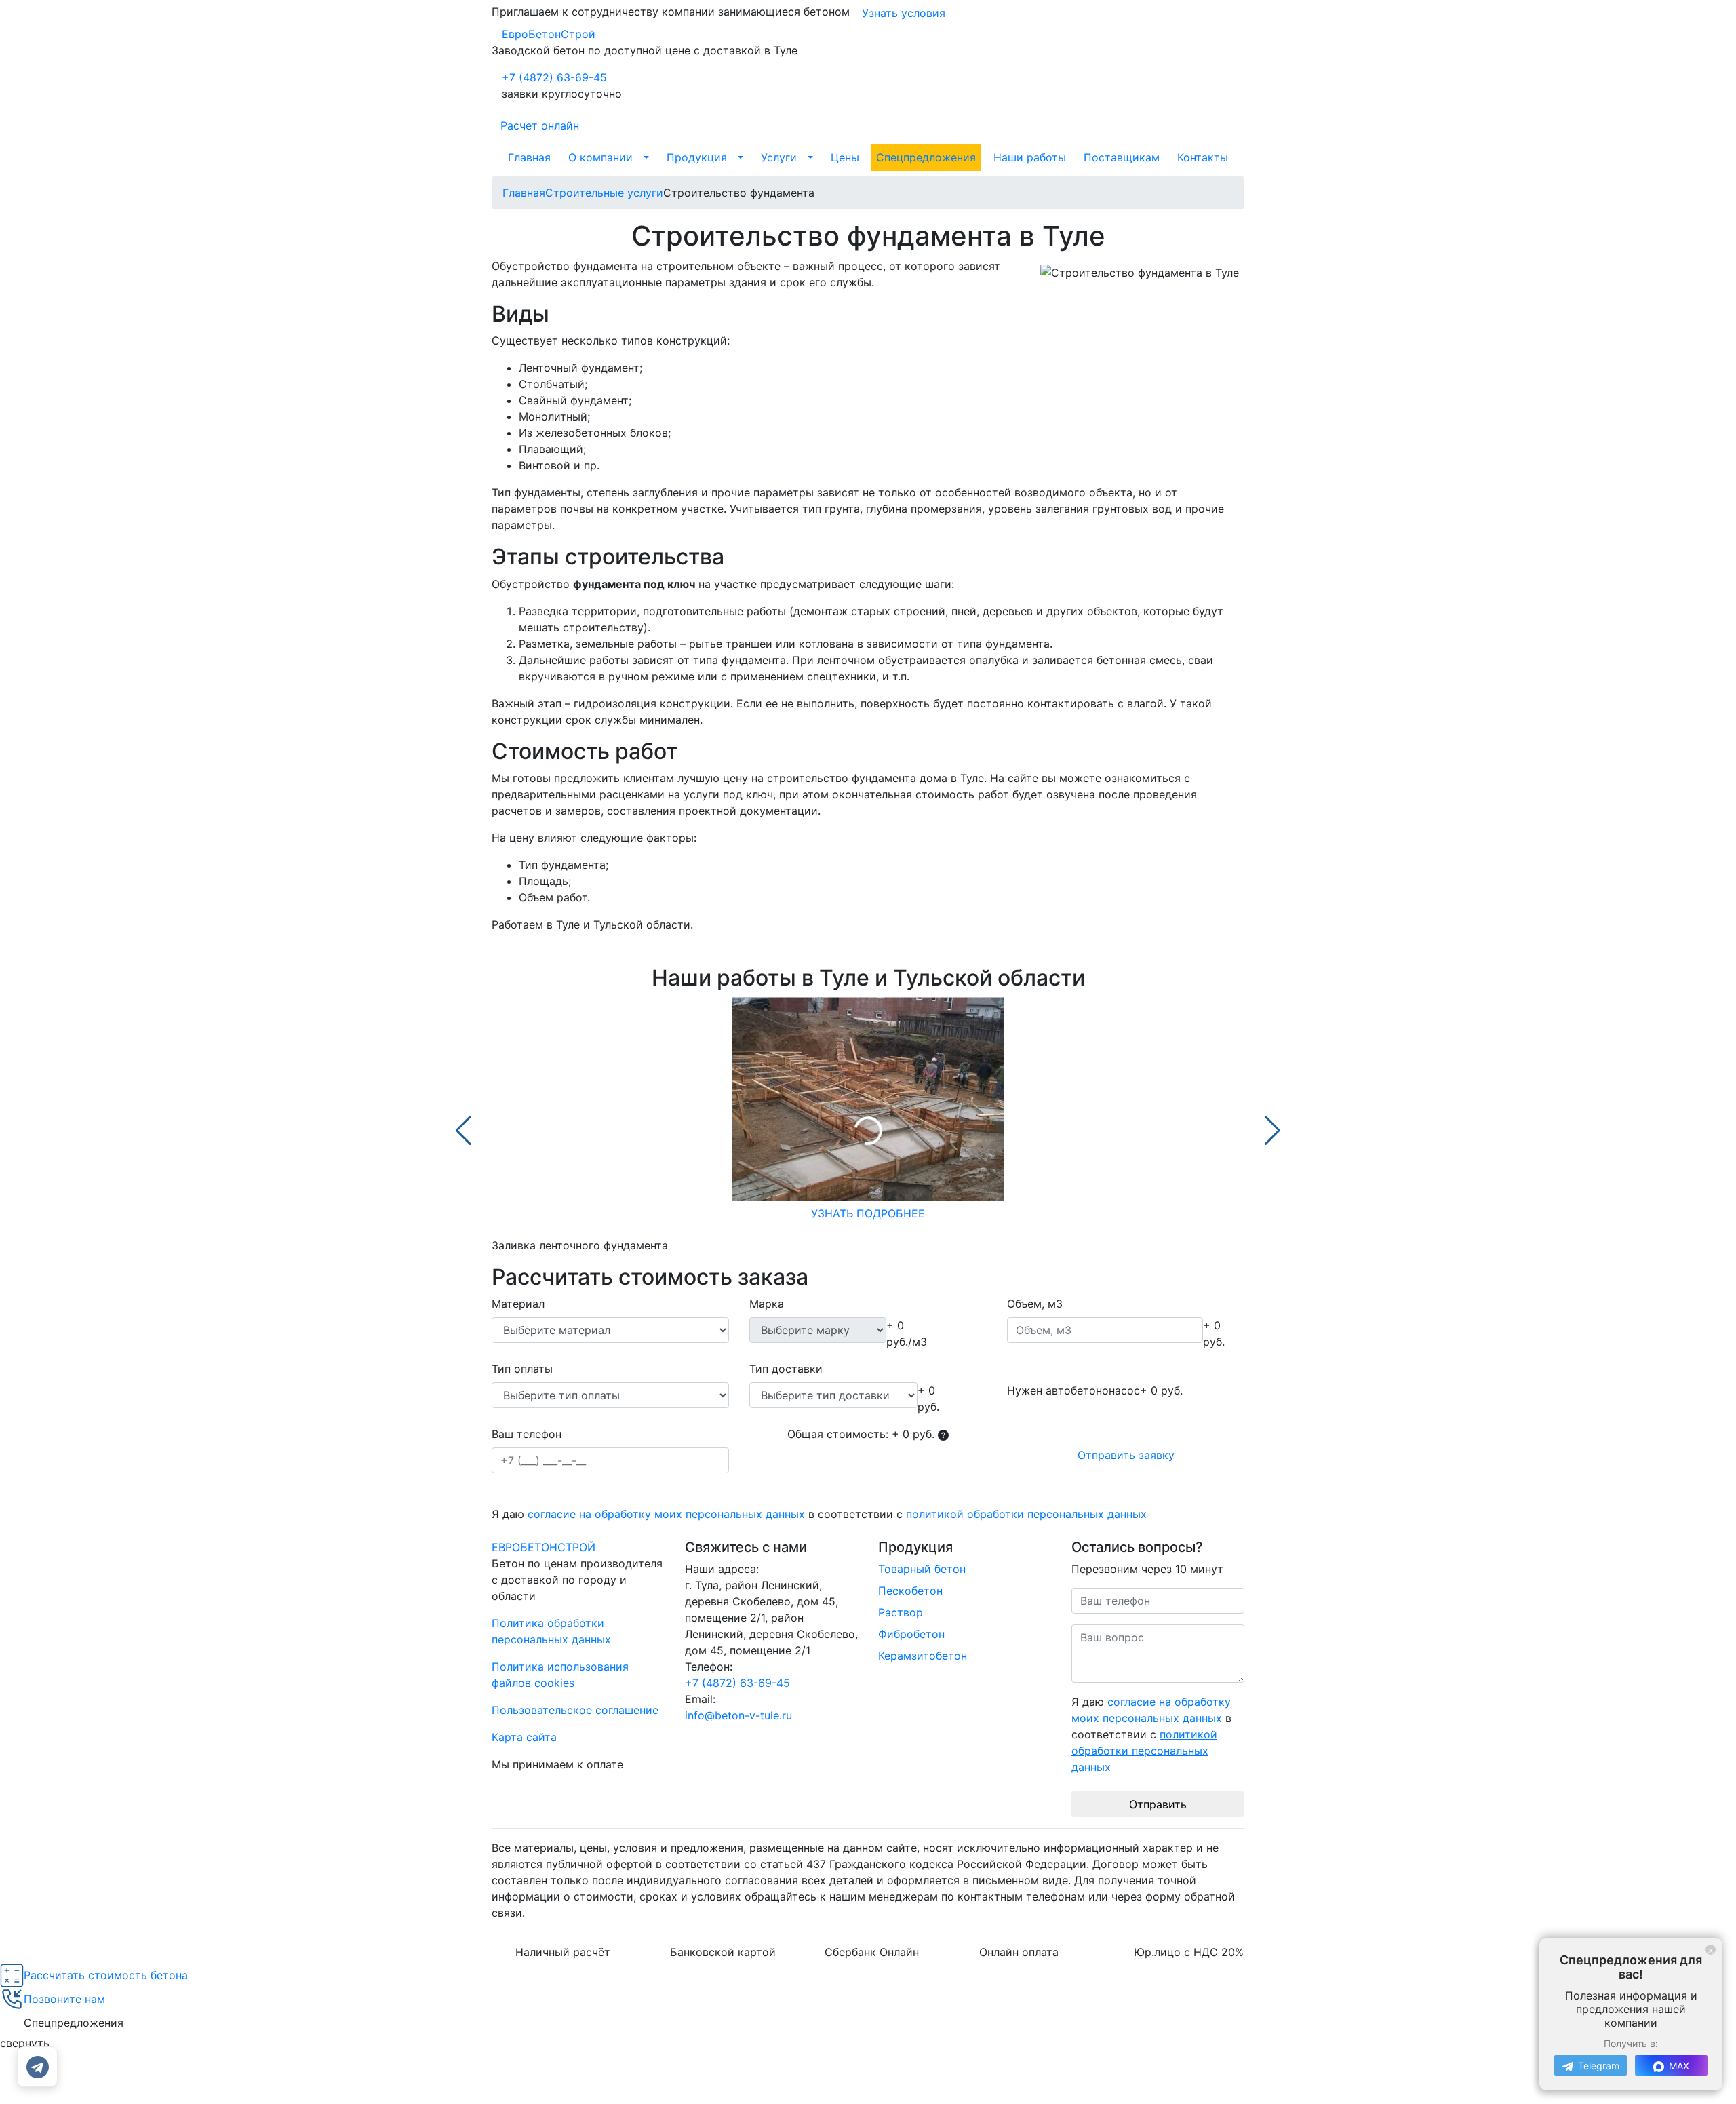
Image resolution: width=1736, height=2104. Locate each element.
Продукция (697, 157)
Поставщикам (1122, 157)
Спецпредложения (926, 157)
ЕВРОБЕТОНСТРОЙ (544, 1547)
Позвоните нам (64, 1999)
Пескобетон (910, 1591)
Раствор (901, 1612)
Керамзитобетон (923, 1656)
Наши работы (1030, 157)
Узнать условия (904, 13)
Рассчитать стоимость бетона (106, 1975)
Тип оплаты (522, 1369)
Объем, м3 (1035, 1304)
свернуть (25, 2043)
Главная (529, 157)
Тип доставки (786, 1369)
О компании (600, 157)
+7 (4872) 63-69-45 (554, 77)
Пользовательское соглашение (575, 1710)
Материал (518, 1304)
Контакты (1203, 157)
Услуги (779, 157)
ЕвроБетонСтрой (549, 34)
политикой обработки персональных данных (1026, 1514)
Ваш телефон (527, 1434)
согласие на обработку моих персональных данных (666, 1514)
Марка (767, 1304)
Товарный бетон (922, 1569)
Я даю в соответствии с (819, 1514)
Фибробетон (911, 1634)
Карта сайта (524, 1737)
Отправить (1158, 1804)
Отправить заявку (1126, 1455)
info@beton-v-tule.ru (738, 1715)
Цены (845, 157)
